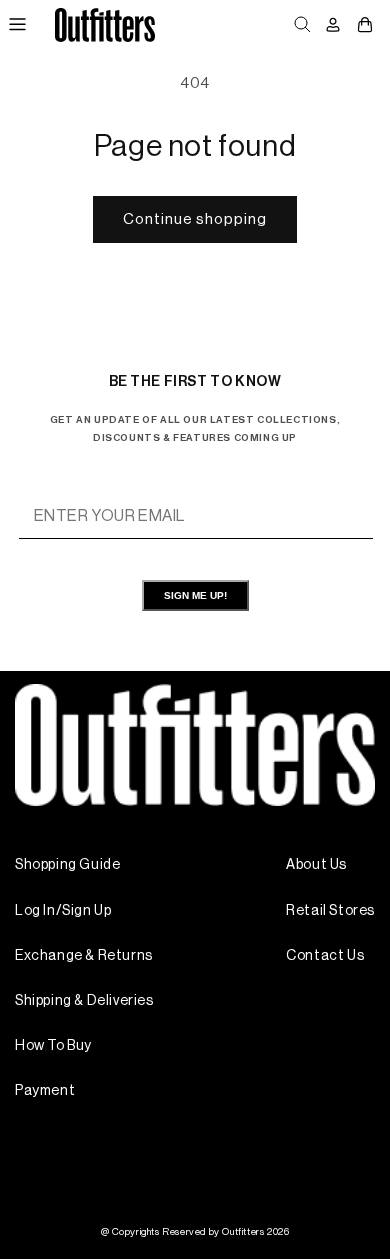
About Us (316, 865)
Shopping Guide (67, 865)
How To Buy (53, 1046)
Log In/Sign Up (63, 911)
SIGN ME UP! (195, 595)
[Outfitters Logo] (104, 24)
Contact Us (325, 956)
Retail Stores (330, 911)
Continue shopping (195, 219)
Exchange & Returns (84, 956)
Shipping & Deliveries (84, 1001)
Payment (45, 1091)
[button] (17, 25)
